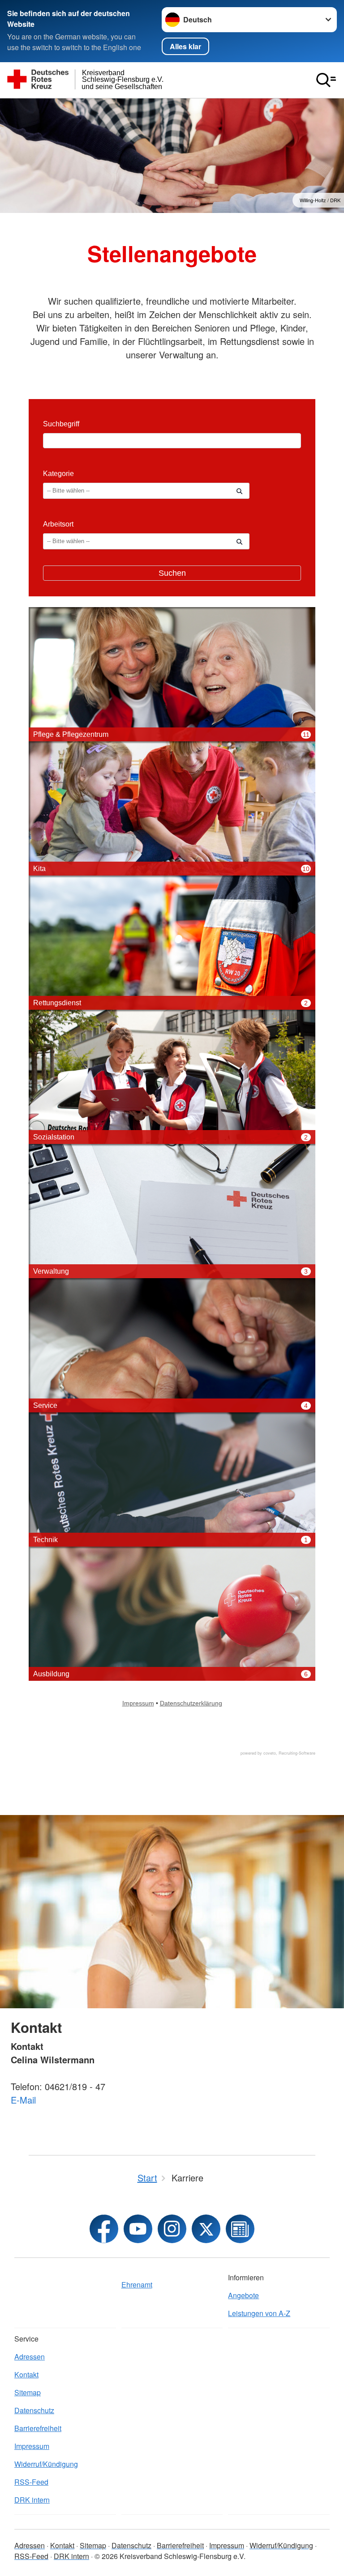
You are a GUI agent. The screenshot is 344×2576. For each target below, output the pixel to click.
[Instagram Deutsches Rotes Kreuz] (172, 2229)
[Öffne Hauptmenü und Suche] (326, 80)
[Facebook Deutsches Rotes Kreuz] (104, 2229)
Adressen (30, 2357)
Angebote (243, 2295)
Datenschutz (34, 2410)
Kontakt (26, 2374)
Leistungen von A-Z (259, 2313)
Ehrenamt (137, 2285)
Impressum (32, 2446)
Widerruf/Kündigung (46, 2464)
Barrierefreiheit (38, 2428)
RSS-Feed (31, 2482)
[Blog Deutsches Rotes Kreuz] (240, 2229)
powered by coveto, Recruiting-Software (278, 1753)
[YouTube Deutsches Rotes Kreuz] (138, 2229)
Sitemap (28, 2392)
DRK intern (32, 2500)
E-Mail (23, 2100)
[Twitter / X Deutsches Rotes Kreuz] (206, 2229)
